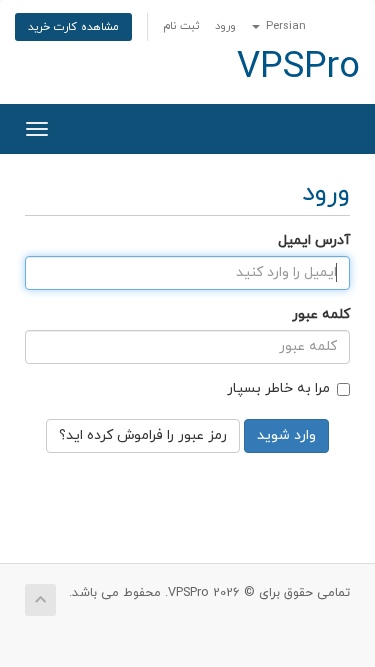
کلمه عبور (321, 314)
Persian (284, 26)
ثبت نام (181, 26)
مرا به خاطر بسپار (278, 388)
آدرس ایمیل (314, 240)
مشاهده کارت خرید (73, 27)
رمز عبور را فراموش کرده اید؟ (143, 435)
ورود (225, 26)
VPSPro (298, 68)
